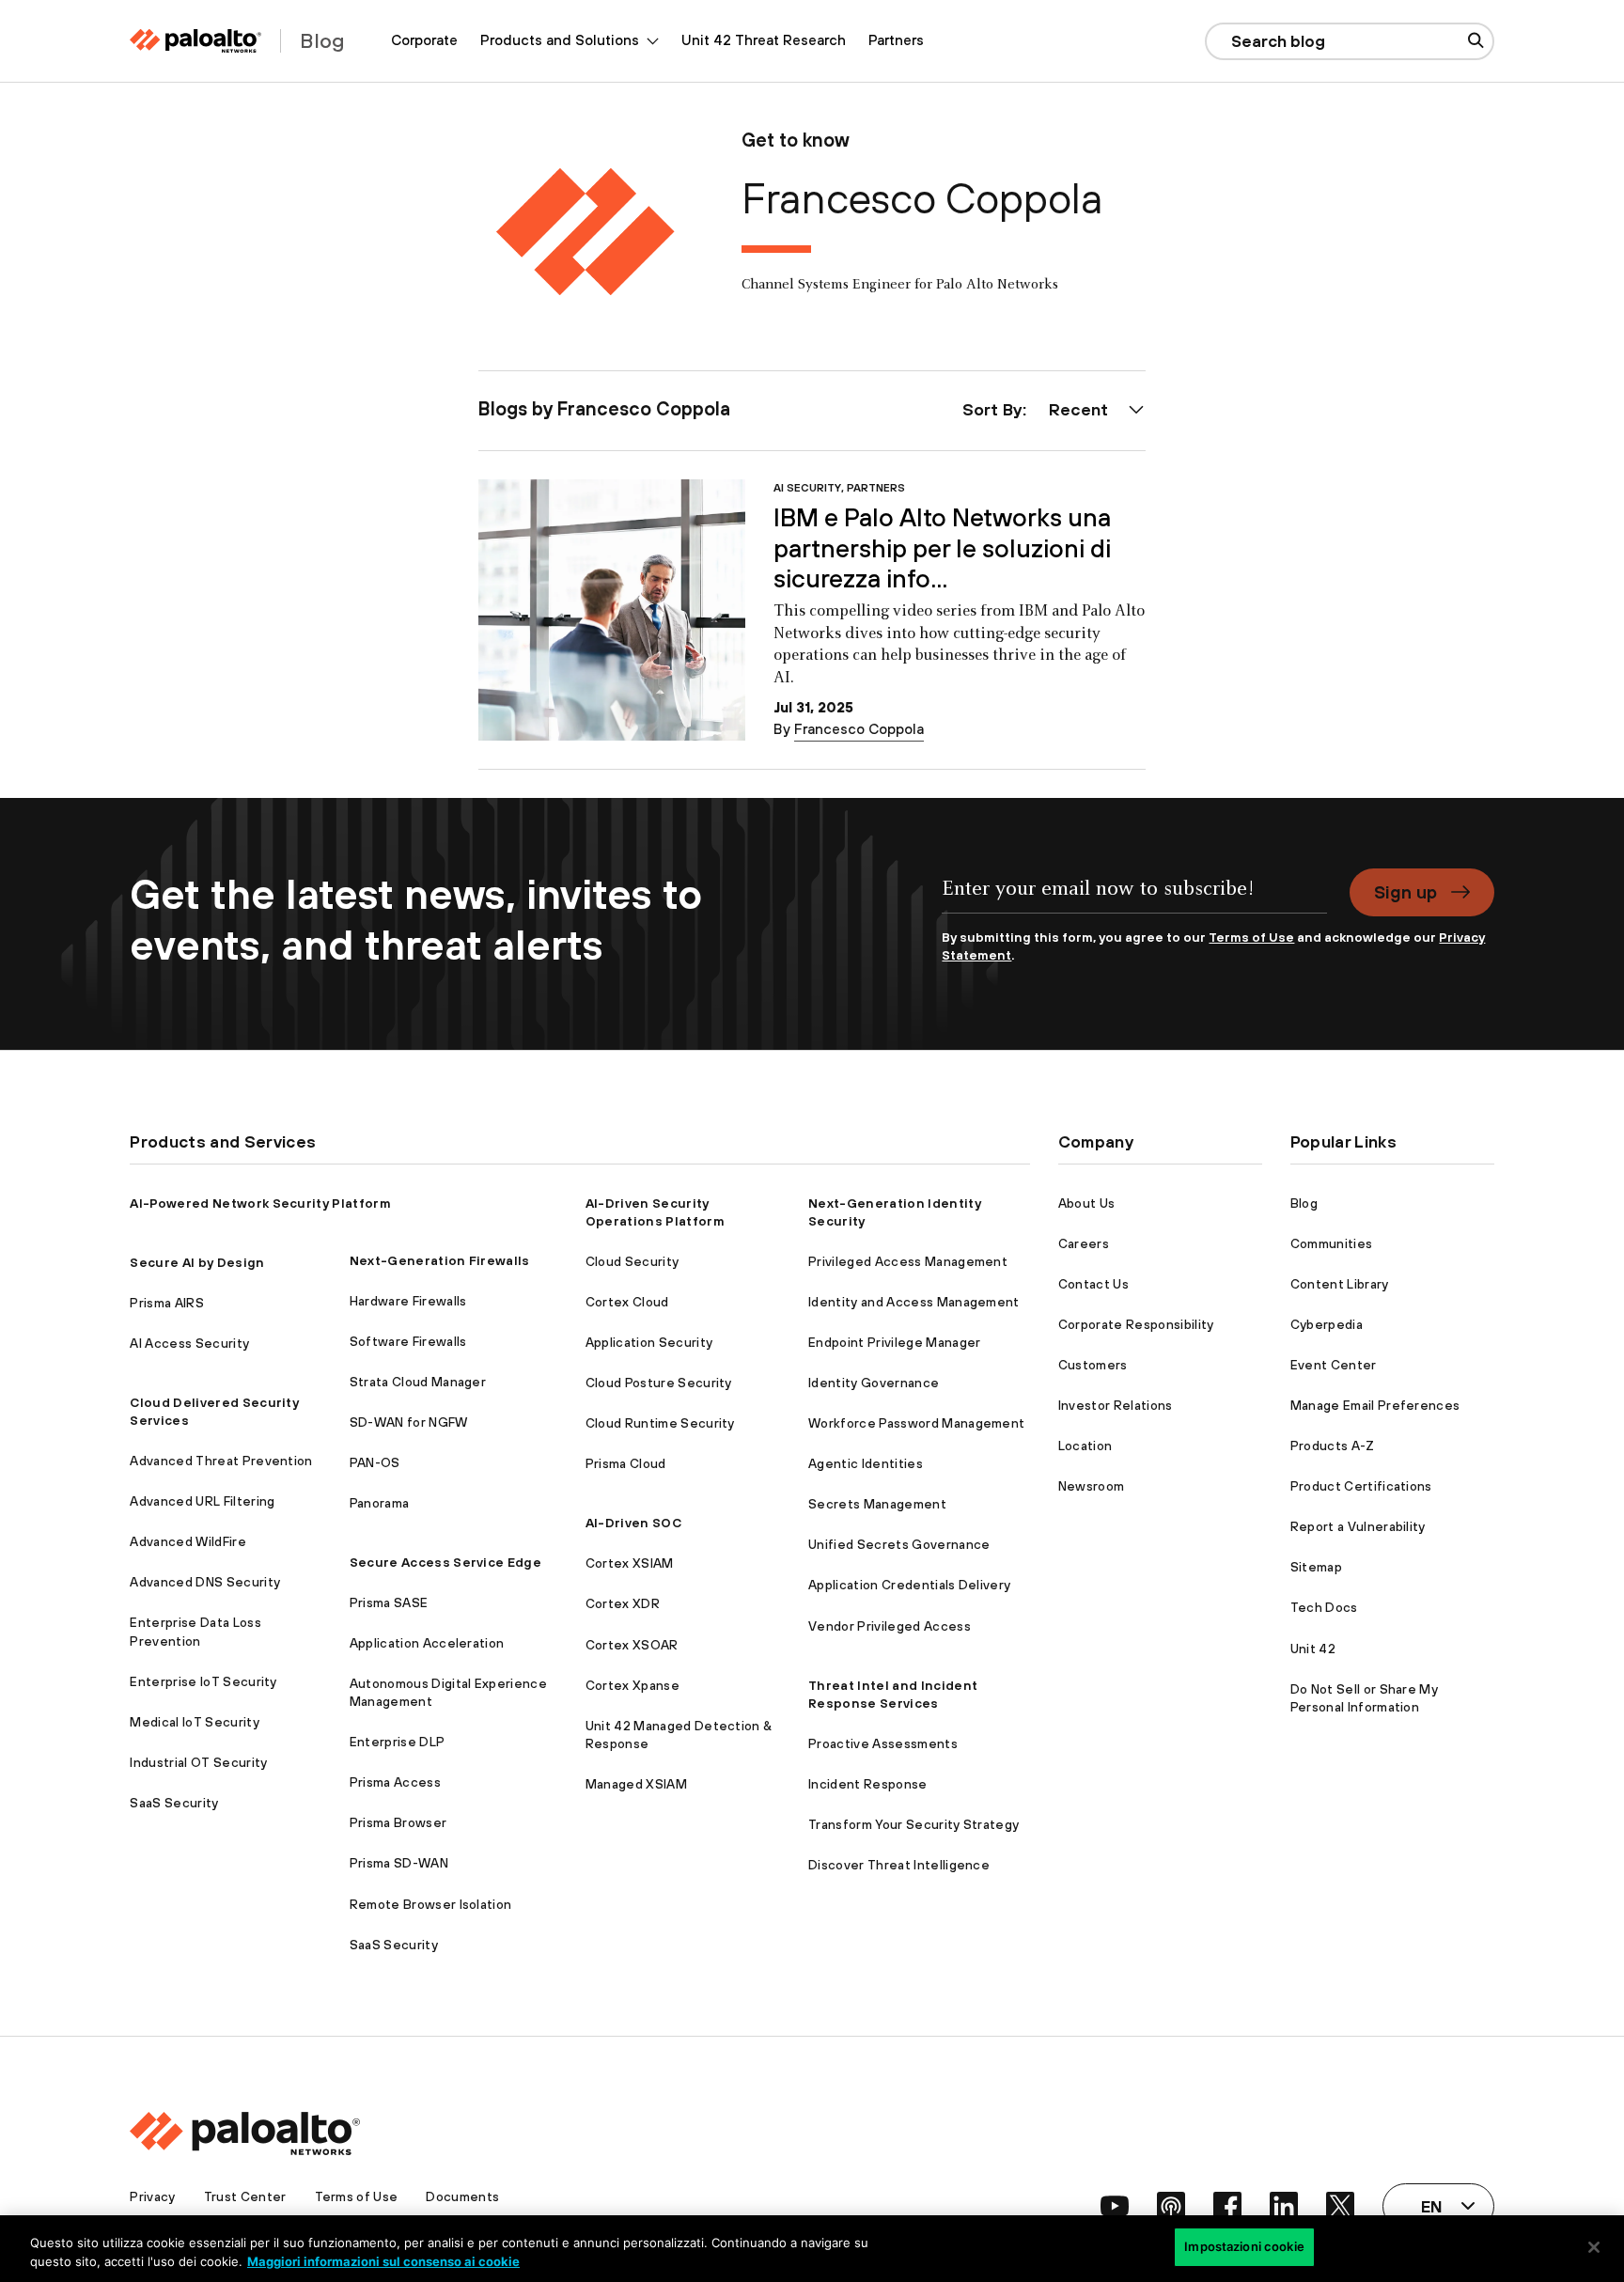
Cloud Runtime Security (660, 1423)
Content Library (1340, 1284)
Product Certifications (1361, 1486)
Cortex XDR (623, 1603)
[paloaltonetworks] (195, 41)
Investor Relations (1116, 1405)
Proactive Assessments (883, 1743)
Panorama (380, 1503)
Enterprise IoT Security (203, 1681)
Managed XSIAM (636, 1784)
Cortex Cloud (627, 1302)
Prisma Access (395, 1782)
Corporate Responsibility (1136, 1324)
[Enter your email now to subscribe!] (1134, 899)
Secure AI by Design (197, 1262)
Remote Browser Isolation (431, 1904)
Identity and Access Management (914, 1302)
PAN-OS (375, 1462)
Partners (896, 40)
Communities (1332, 1243)
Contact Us (1093, 1284)
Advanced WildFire (187, 1541)
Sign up (1405, 892)
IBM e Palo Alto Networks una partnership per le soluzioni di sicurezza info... (942, 548)
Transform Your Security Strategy (913, 1824)
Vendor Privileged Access (890, 1626)
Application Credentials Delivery (909, 1585)
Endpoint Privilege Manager (894, 1342)
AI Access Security (189, 1343)
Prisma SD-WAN (399, 1863)
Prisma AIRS (167, 1303)
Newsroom (1092, 1486)
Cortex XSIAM (630, 1563)
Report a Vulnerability (1358, 1526)
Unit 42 (1313, 1649)
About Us (1087, 1203)
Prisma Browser (398, 1822)
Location (1085, 1446)
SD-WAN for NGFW (409, 1422)
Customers (1093, 1365)
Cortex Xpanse (632, 1685)
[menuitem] (424, 41)
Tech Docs (1324, 1607)
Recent (1078, 409)
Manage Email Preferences (1375, 1405)
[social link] (1115, 2206)
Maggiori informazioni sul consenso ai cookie (383, 2261)
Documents (462, 2196)
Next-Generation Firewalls (440, 1260)
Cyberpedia (1327, 1324)
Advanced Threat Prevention (221, 1461)
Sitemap (1316, 1567)
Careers (1084, 1243)
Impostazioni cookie (1244, 2246)
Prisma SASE (389, 1602)
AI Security (807, 487)
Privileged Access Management (908, 1261)
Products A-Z (1333, 1446)
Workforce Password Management (916, 1423)
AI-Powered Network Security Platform (260, 1203)
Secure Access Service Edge (445, 1562)
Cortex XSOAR (632, 1645)
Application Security (649, 1342)
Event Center (1334, 1365)
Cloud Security (632, 1261)
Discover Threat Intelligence (899, 1865)
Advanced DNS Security (205, 1582)
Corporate (424, 40)
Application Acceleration (427, 1643)
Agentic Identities (866, 1463)
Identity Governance (874, 1383)
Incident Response (867, 1784)
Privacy (152, 2196)
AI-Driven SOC (633, 1523)
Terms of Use (1251, 937)
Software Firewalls (408, 1341)
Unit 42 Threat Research (764, 40)
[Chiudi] (1594, 2247)
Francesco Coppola (859, 729)
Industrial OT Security (198, 1762)
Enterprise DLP (397, 1742)
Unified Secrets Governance (899, 1544)
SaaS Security (174, 1803)
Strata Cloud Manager (418, 1382)
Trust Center (245, 2196)
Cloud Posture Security (659, 1383)
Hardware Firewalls (408, 1301)
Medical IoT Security (194, 1722)
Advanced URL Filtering (202, 1501)
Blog (1304, 1203)
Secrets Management (877, 1504)
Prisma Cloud (626, 1463)
